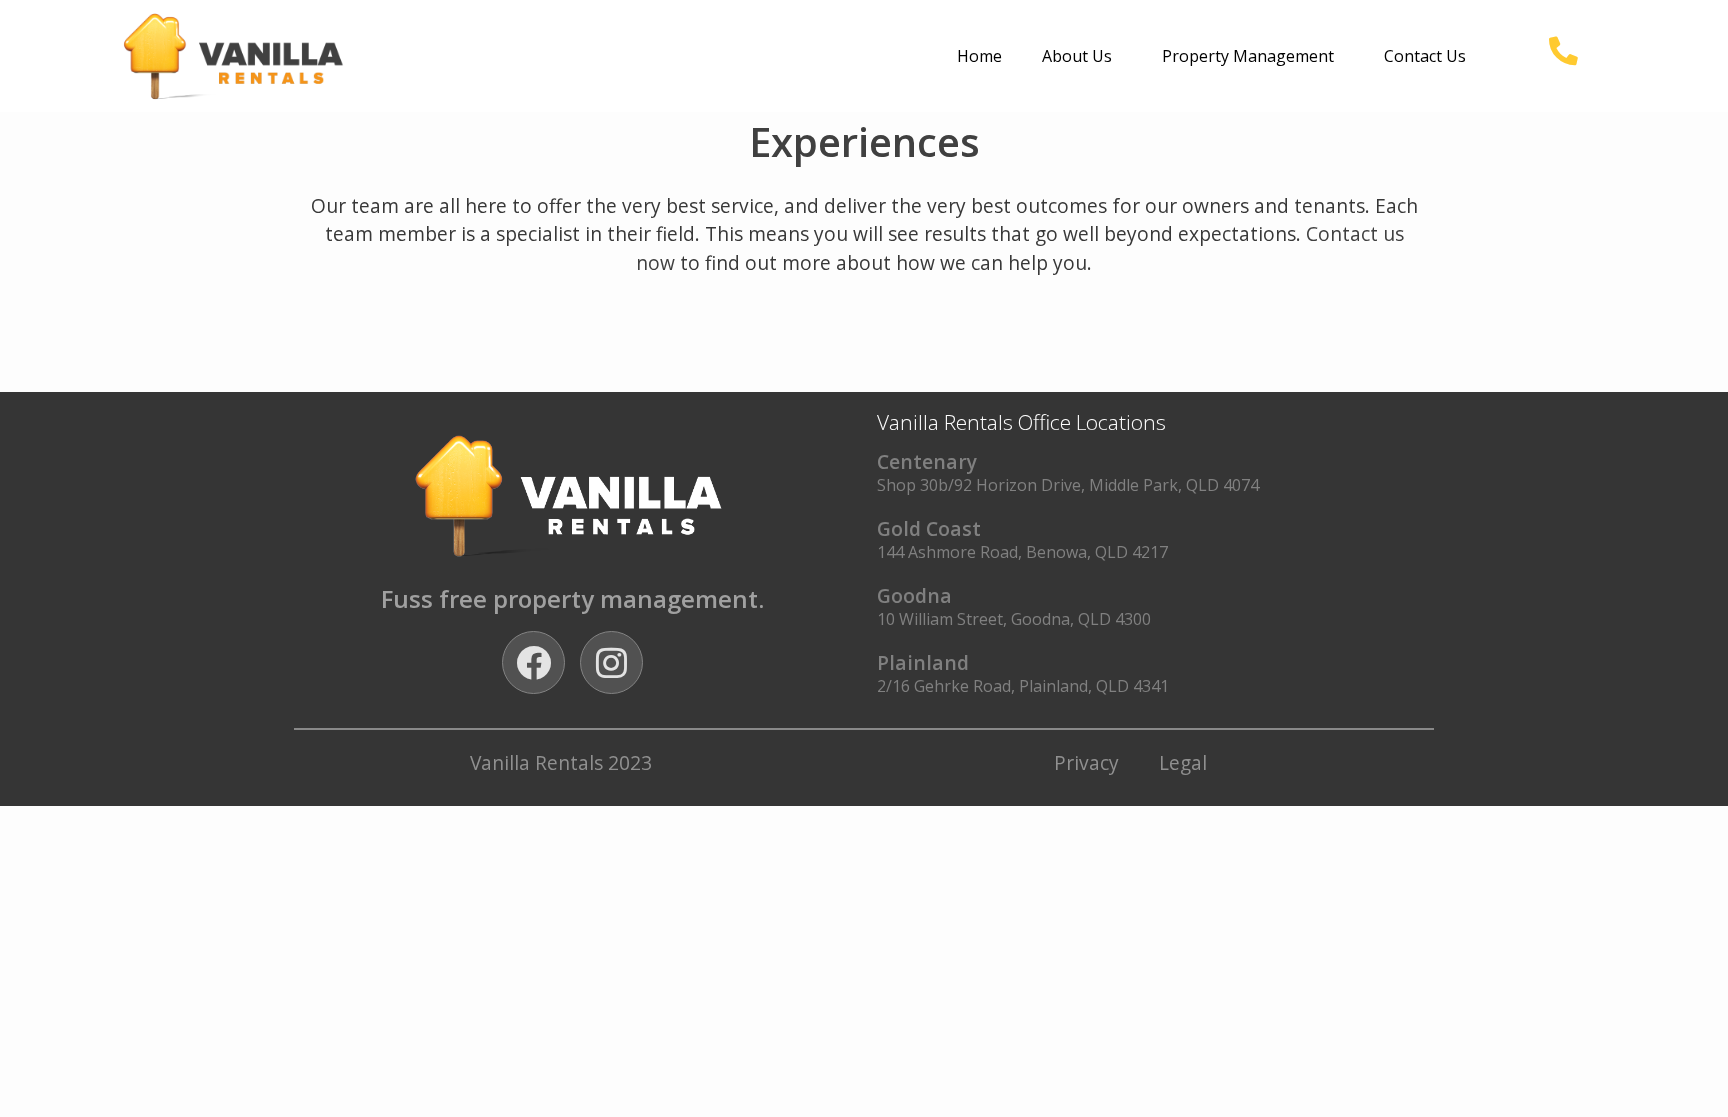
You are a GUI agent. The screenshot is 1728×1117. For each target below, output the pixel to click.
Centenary (927, 461)
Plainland (923, 662)
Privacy (1086, 762)
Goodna (914, 595)
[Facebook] (533, 662)
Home (979, 56)
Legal (1183, 762)
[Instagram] (611, 662)
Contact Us (1425, 56)
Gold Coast (929, 528)
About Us (1077, 56)
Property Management (1248, 56)
